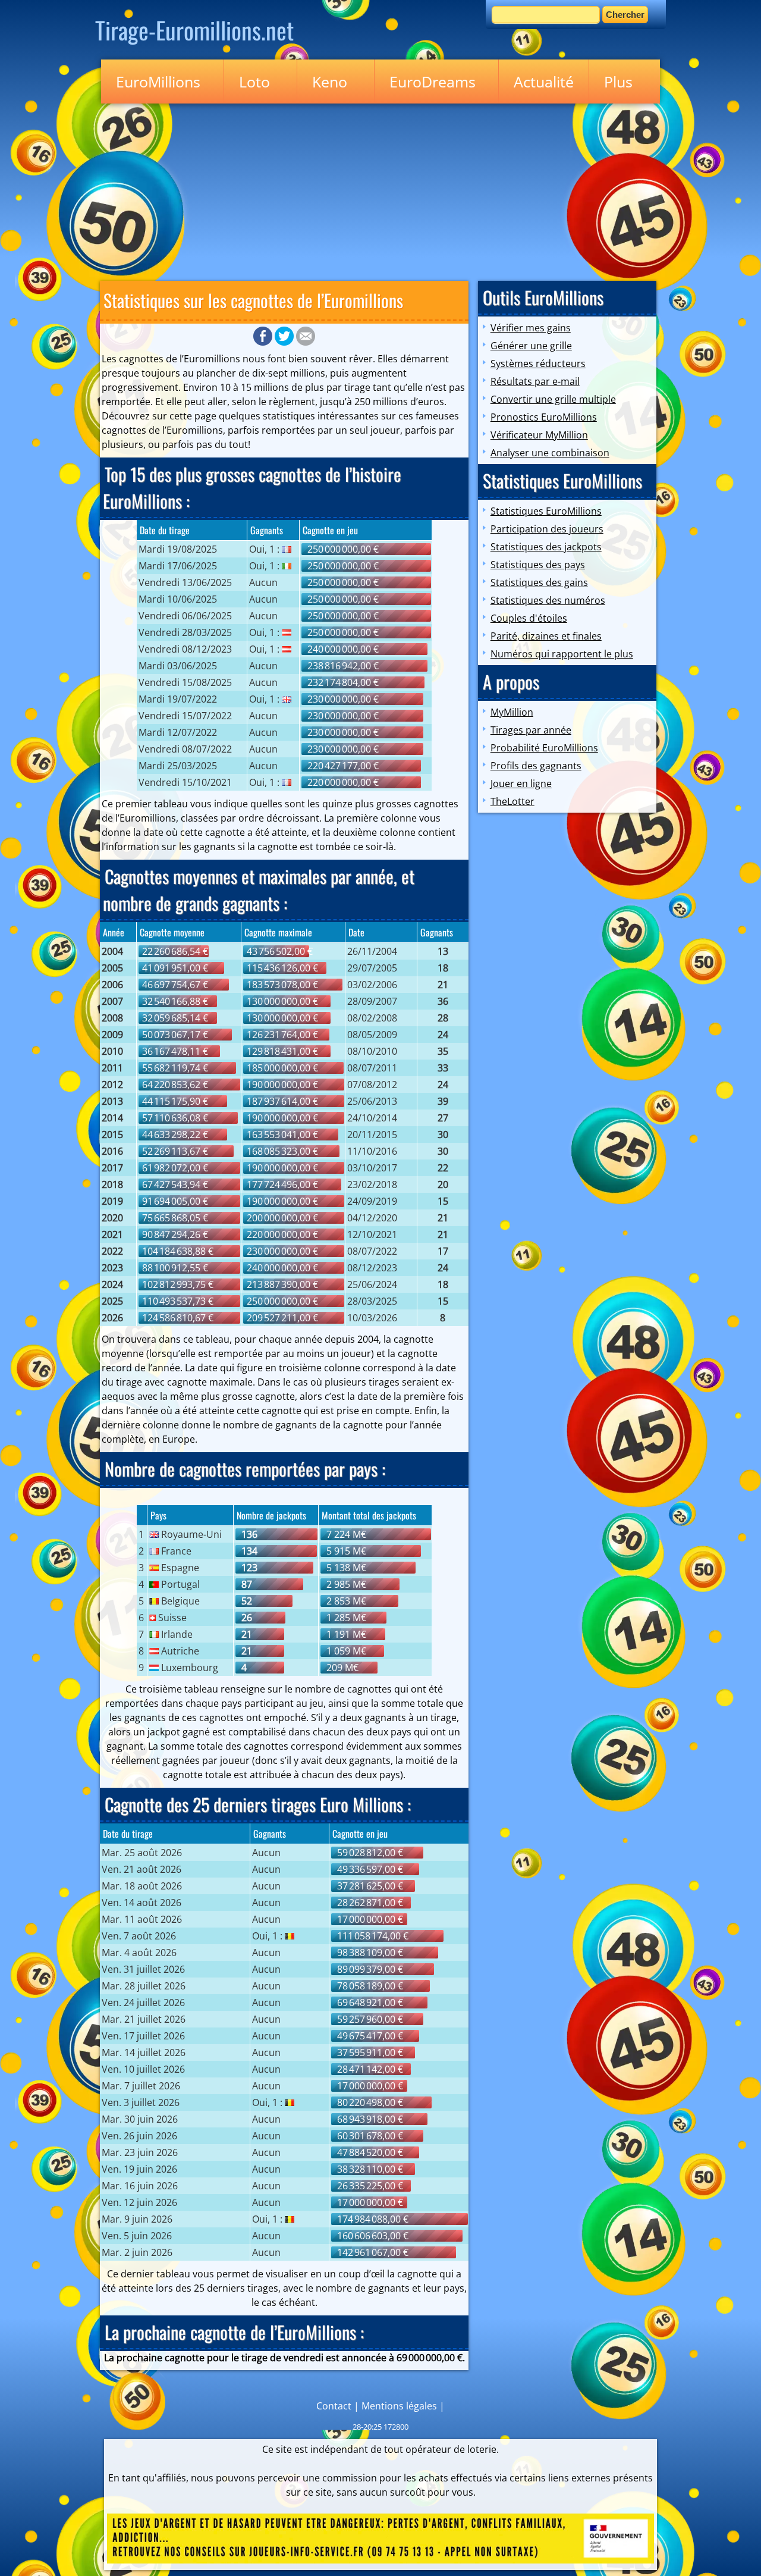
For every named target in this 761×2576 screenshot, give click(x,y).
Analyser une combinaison (550, 453)
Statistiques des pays (538, 565)
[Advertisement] (380, 190)
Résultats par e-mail (535, 381)
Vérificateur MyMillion (539, 435)
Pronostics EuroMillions (544, 417)
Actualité (544, 82)
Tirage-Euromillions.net (194, 30)
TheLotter (512, 801)
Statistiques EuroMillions (546, 511)
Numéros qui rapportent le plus (562, 654)
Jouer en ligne (521, 784)
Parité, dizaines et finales (546, 636)
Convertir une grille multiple (553, 399)
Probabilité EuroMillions (544, 748)
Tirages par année (531, 730)
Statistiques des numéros (548, 600)
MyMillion (512, 712)
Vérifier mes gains (531, 328)
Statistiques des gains (539, 582)
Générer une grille (531, 346)
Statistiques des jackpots (546, 547)
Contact (334, 2406)
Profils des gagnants (536, 766)
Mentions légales (399, 2406)
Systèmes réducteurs (538, 363)
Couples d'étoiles (529, 618)
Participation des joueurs (547, 529)
